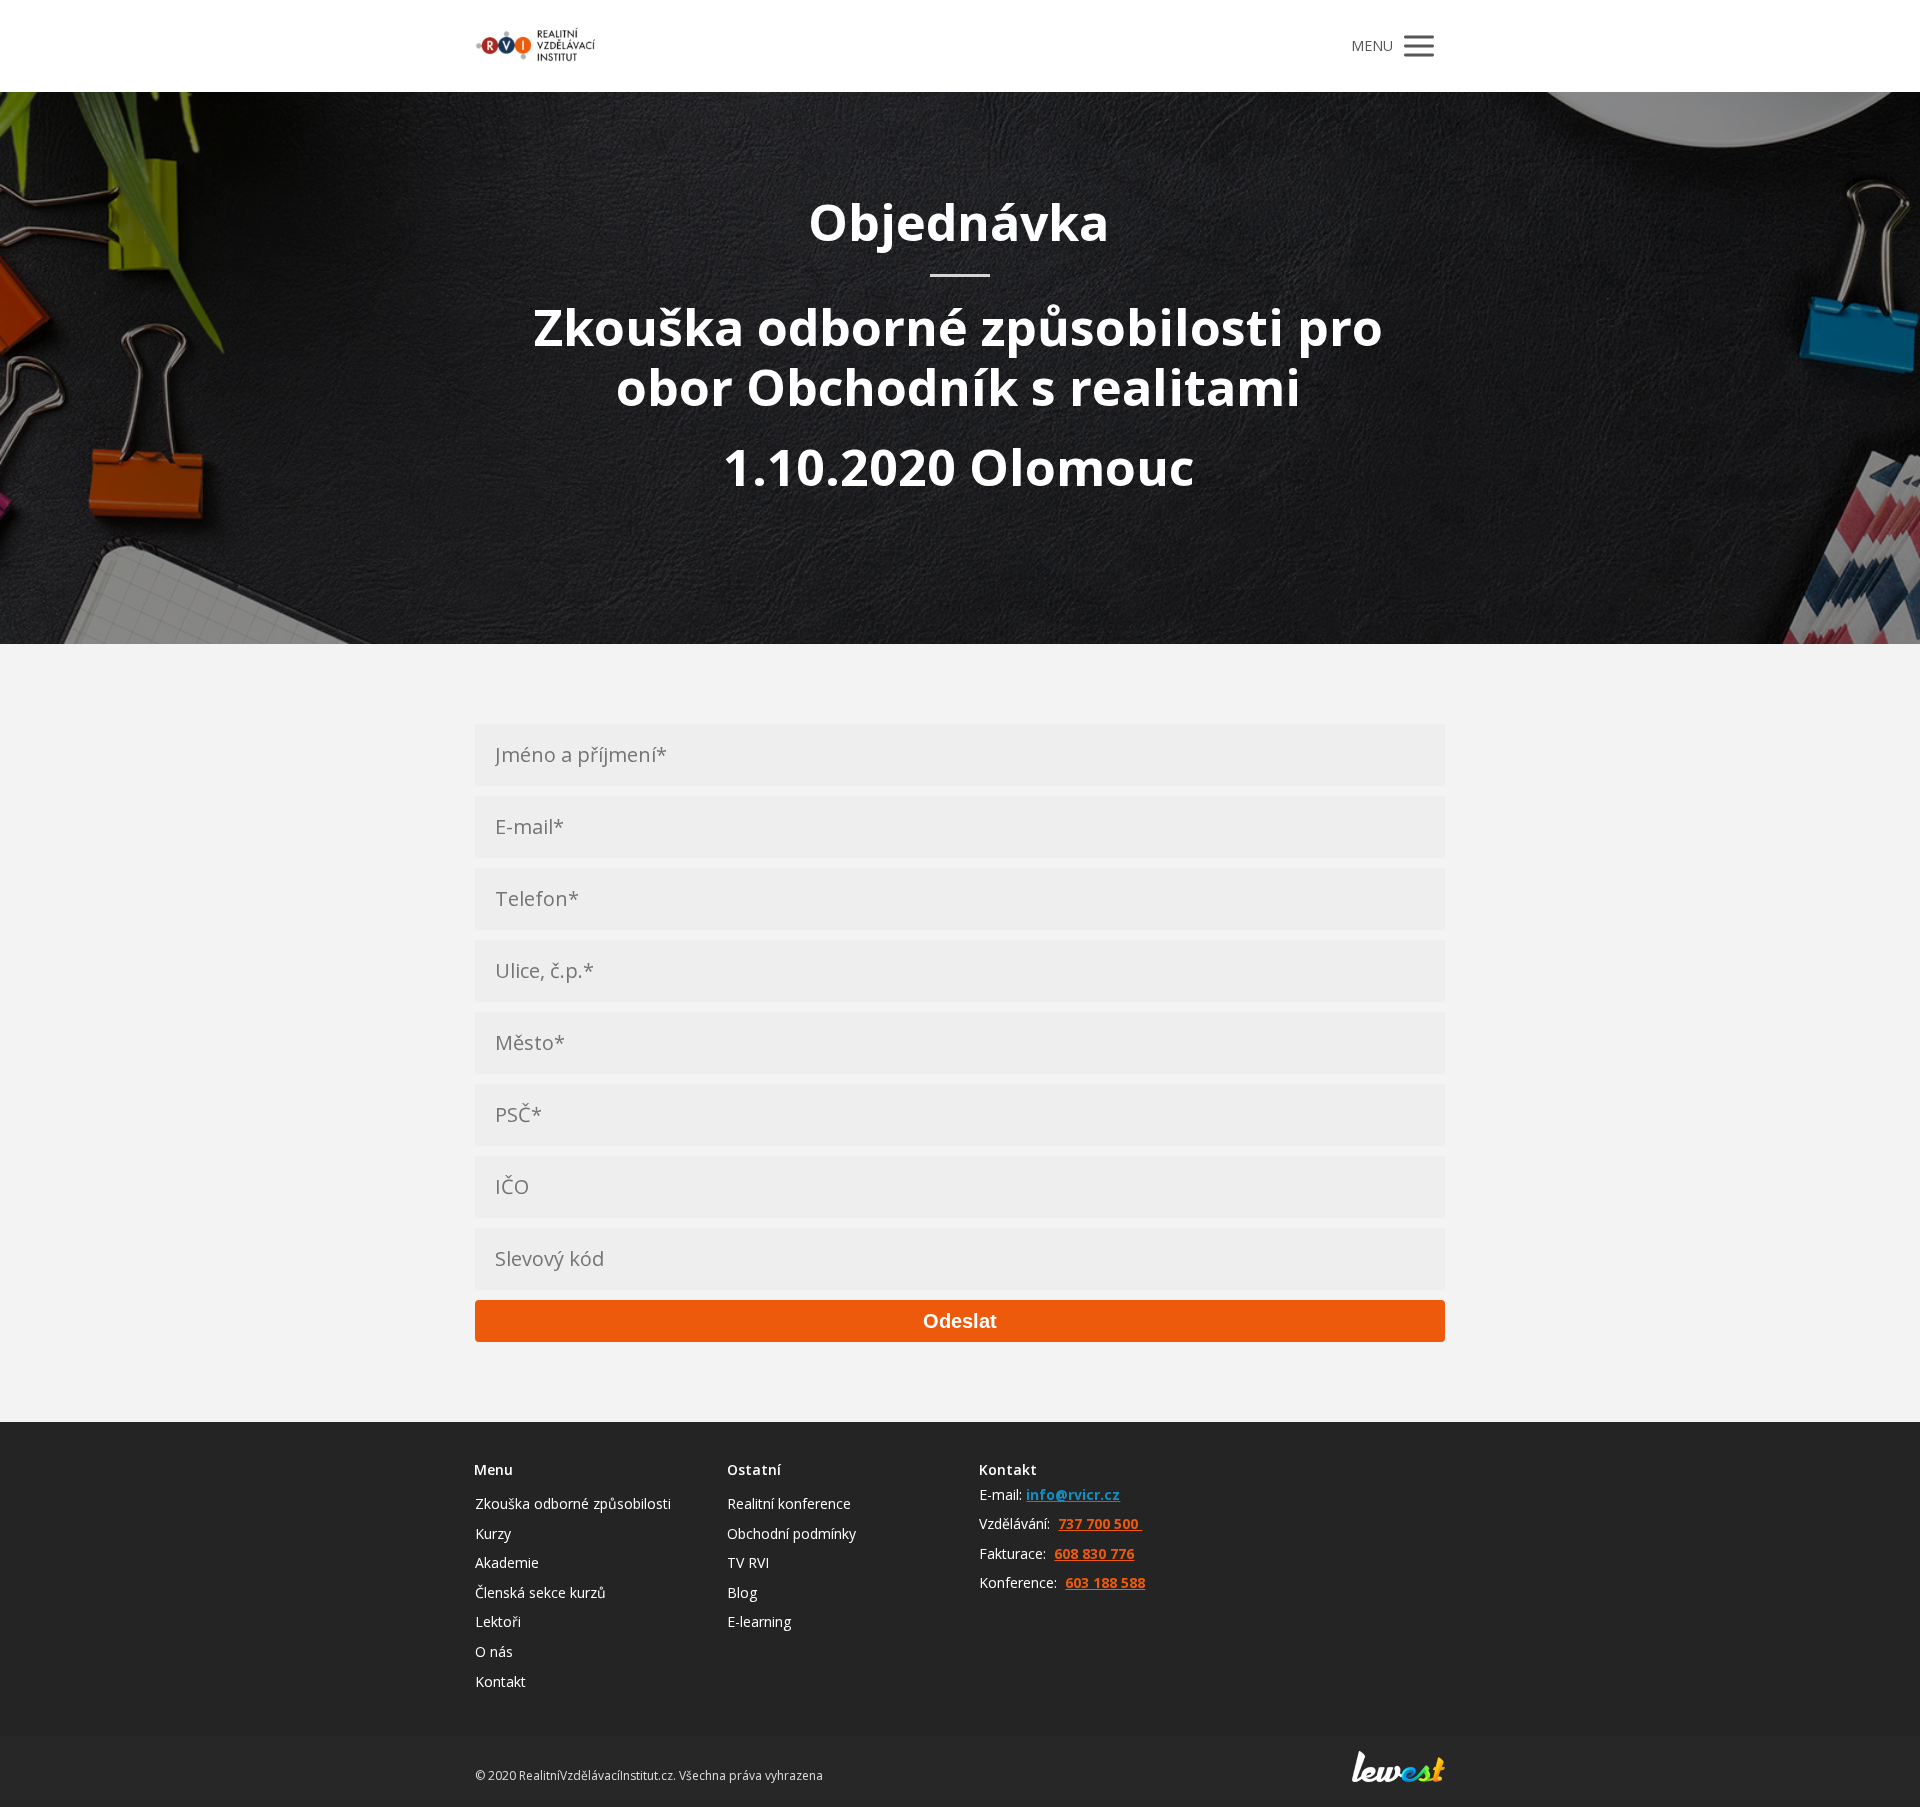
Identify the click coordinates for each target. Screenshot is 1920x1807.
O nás (494, 1651)
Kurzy (493, 1533)
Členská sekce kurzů (540, 1592)
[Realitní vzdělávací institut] (535, 45)
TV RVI (748, 1562)
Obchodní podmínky (791, 1533)
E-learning (759, 1621)
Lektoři (498, 1621)
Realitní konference (789, 1503)
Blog (742, 1592)
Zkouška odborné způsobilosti (573, 1503)
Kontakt (500, 1681)
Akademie (507, 1562)
